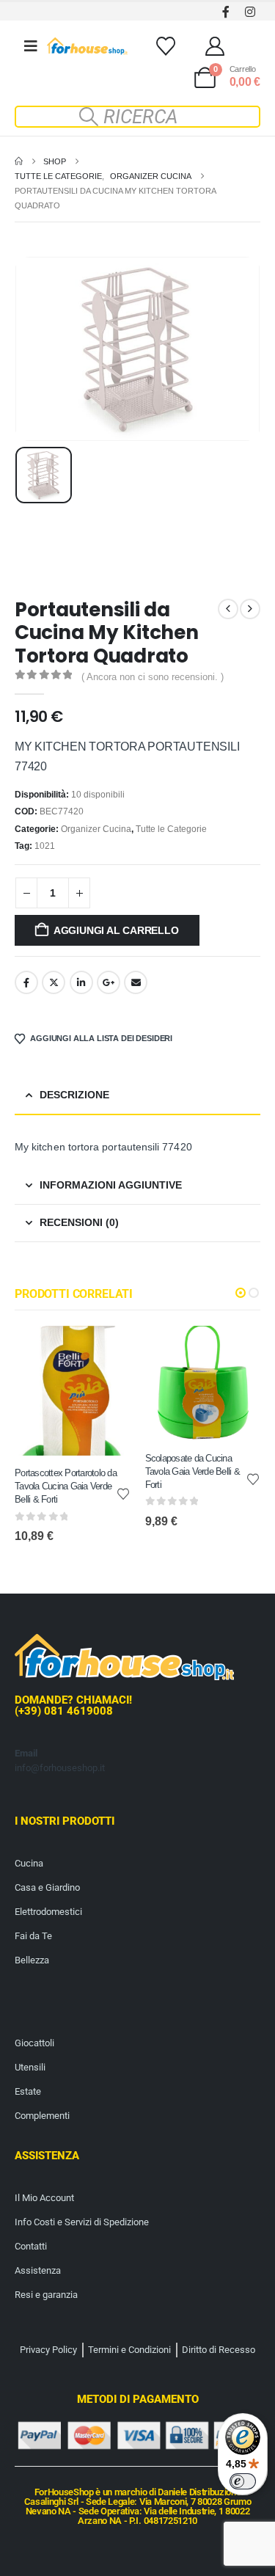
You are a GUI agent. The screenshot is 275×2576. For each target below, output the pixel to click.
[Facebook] (225, 11)
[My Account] (215, 46)
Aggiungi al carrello (116, 930)
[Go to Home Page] (19, 161)
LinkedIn (81, 982)
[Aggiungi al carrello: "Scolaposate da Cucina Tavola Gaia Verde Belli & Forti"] (236, 1350)
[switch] (243, 2481)
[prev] (228, 609)
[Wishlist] (165, 46)
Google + (109, 982)
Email (136, 982)
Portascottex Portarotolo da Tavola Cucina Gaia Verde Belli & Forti (66, 1486)
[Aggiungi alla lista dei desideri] (123, 1493)
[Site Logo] (87, 46)
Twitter (54, 982)
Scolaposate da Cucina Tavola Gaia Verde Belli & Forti (192, 1471)
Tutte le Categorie (171, 829)
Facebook (26, 982)
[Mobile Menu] (31, 46)
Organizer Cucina (96, 829)
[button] (138, 117)
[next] (250, 609)
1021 (45, 846)
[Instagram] (250, 11)
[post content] (73, 1391)
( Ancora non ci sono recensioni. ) (153, 677)
